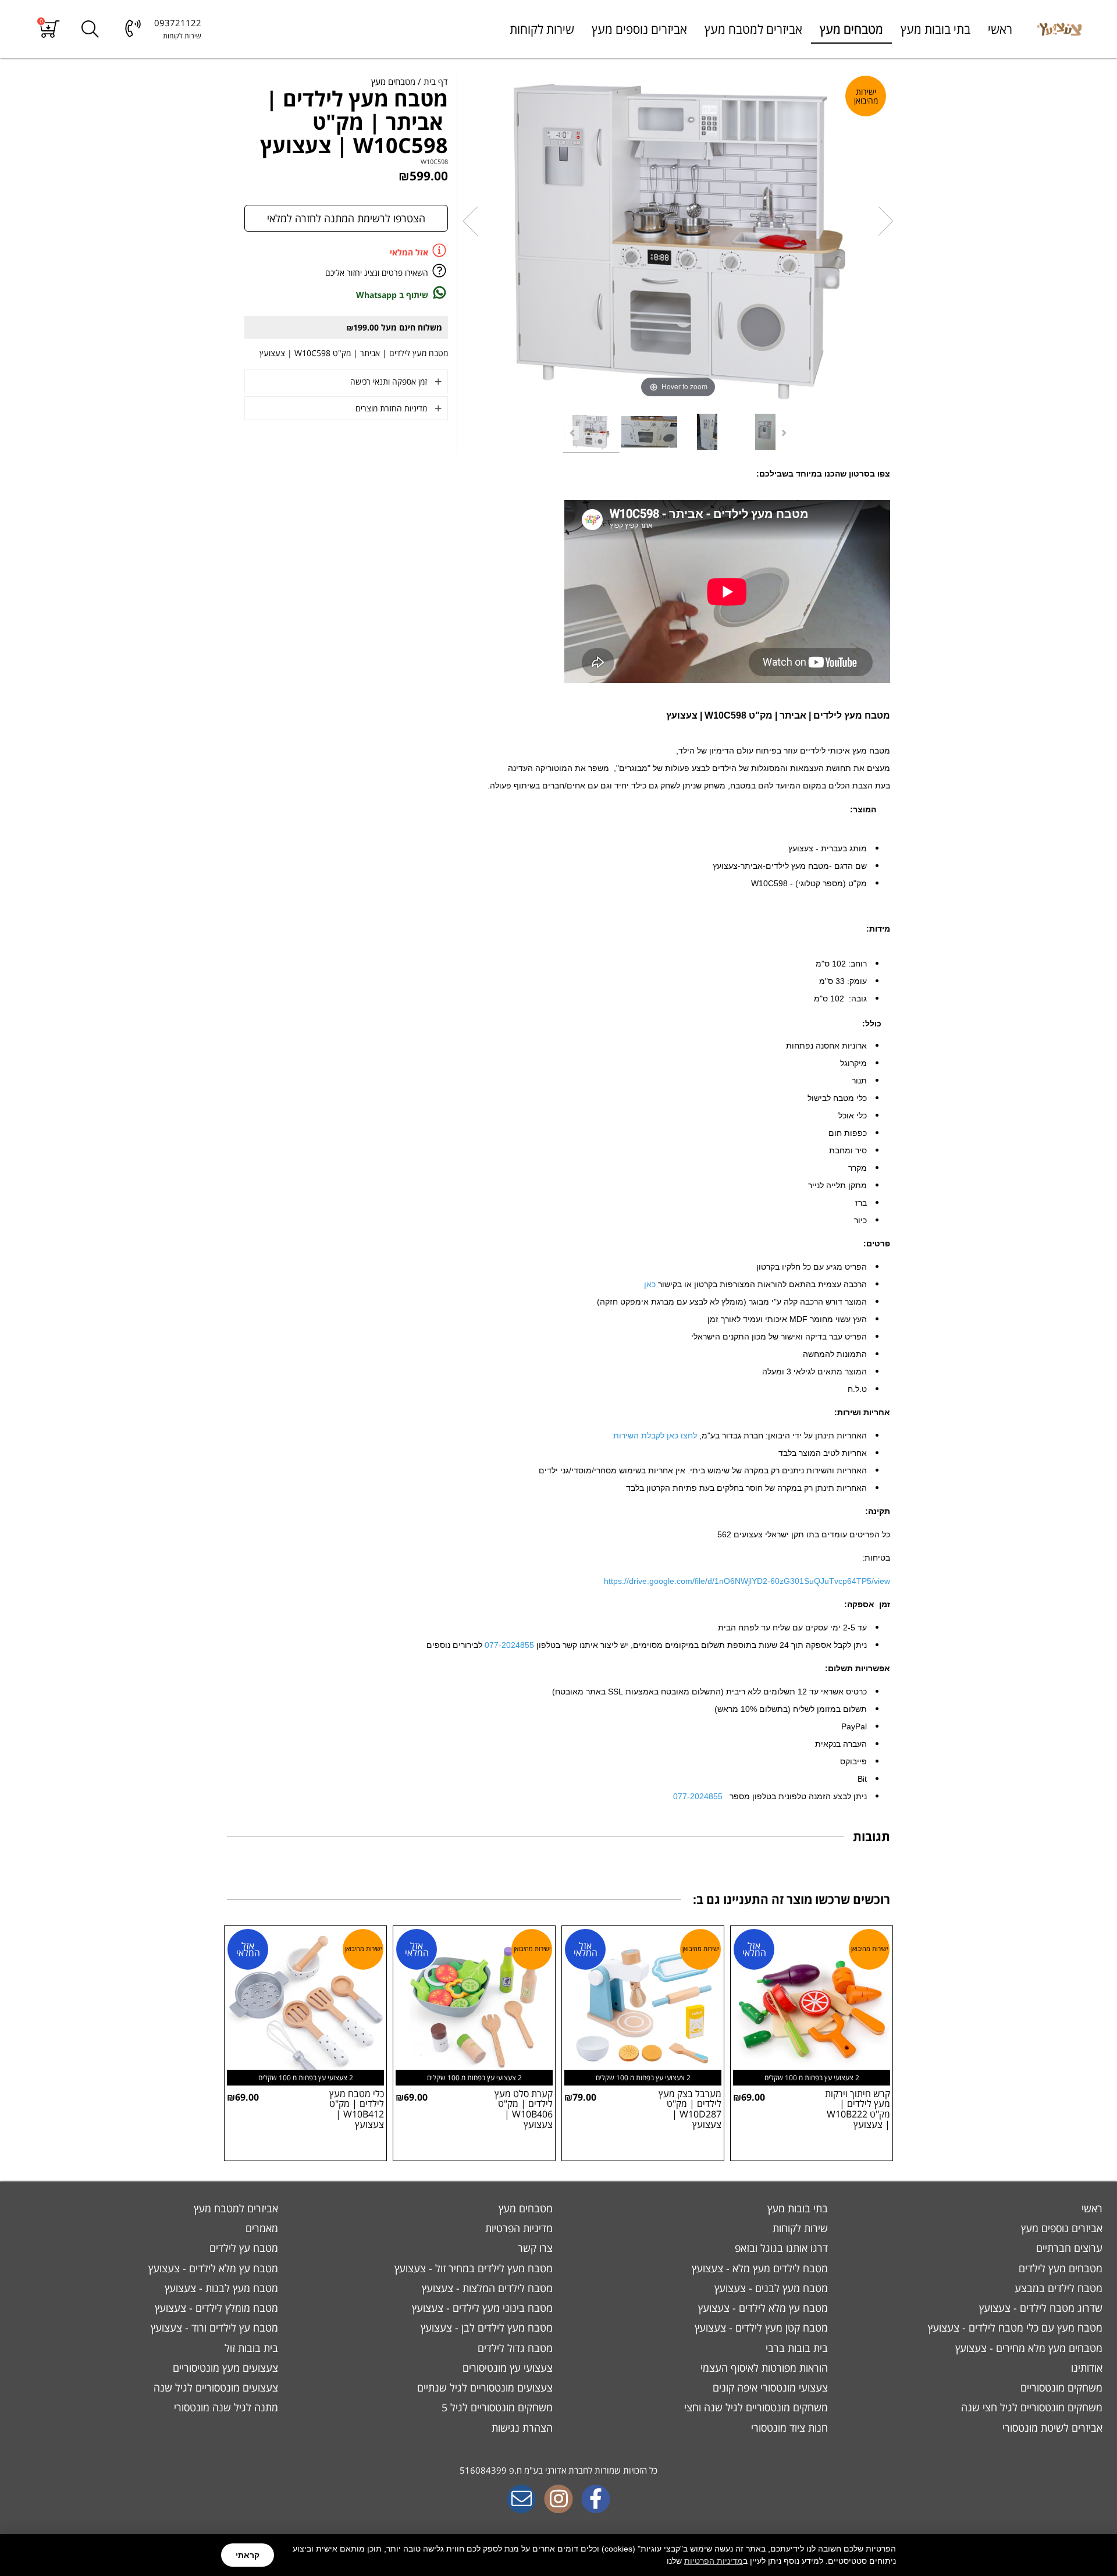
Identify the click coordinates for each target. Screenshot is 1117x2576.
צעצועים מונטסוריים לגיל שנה (214, 2387)
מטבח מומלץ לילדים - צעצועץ (215, 2308)
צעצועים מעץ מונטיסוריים (224, 2368)
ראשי (1000, 29)
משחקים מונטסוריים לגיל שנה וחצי (755, 2407)
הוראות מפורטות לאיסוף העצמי (763, 2368)
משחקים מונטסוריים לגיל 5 (496, 2407)
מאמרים (260, 2228)
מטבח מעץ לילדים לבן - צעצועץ (485, 2328)
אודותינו (1085, 2368)
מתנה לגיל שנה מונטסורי (225, 2407)
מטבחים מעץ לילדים (1059, 2268)
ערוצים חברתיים (1068, 2248)
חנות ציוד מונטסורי (788, 2428)
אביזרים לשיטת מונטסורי (1051, 2428)
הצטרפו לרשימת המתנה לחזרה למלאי (346, 218)
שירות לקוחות (542, 29)
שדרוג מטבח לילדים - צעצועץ (1039, 2308)
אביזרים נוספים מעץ (639, 29)
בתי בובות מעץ (935, 29)
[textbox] (558, 2471)
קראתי (248, 2555)
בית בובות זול (250, 2348)
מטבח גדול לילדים (514, 2348)
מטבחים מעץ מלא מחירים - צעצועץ (1027, 2348)
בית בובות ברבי (795, 2348)
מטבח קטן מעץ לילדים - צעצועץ (760, 2328)
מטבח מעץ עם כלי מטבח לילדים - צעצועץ (1014, 2328)
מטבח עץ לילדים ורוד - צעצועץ (213, 2328)
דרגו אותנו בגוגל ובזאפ (780, 2248)
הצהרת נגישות (522, 2428)
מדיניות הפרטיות (714, 2561)
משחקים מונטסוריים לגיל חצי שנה (1030, 2407)
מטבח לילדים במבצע (1057, 2288)
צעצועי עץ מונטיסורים (506, 2368)
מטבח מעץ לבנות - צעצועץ (220, 2288)
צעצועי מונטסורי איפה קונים (769, 2387)
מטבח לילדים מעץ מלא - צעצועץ (758, 2268)
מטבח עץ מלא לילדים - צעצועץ (212, 2268)
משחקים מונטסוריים (1060, 2387)
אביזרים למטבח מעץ (753, 29)
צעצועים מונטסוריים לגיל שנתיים (483, 2387)
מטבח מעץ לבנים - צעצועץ (770, 2288)
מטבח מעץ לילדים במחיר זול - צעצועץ (472, 2268)
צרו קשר (534, 2248)
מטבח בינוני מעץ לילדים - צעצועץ (481, 2308)
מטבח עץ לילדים (242, 2248)
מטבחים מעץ (851, 29)
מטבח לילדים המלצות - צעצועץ (486, 2288)
